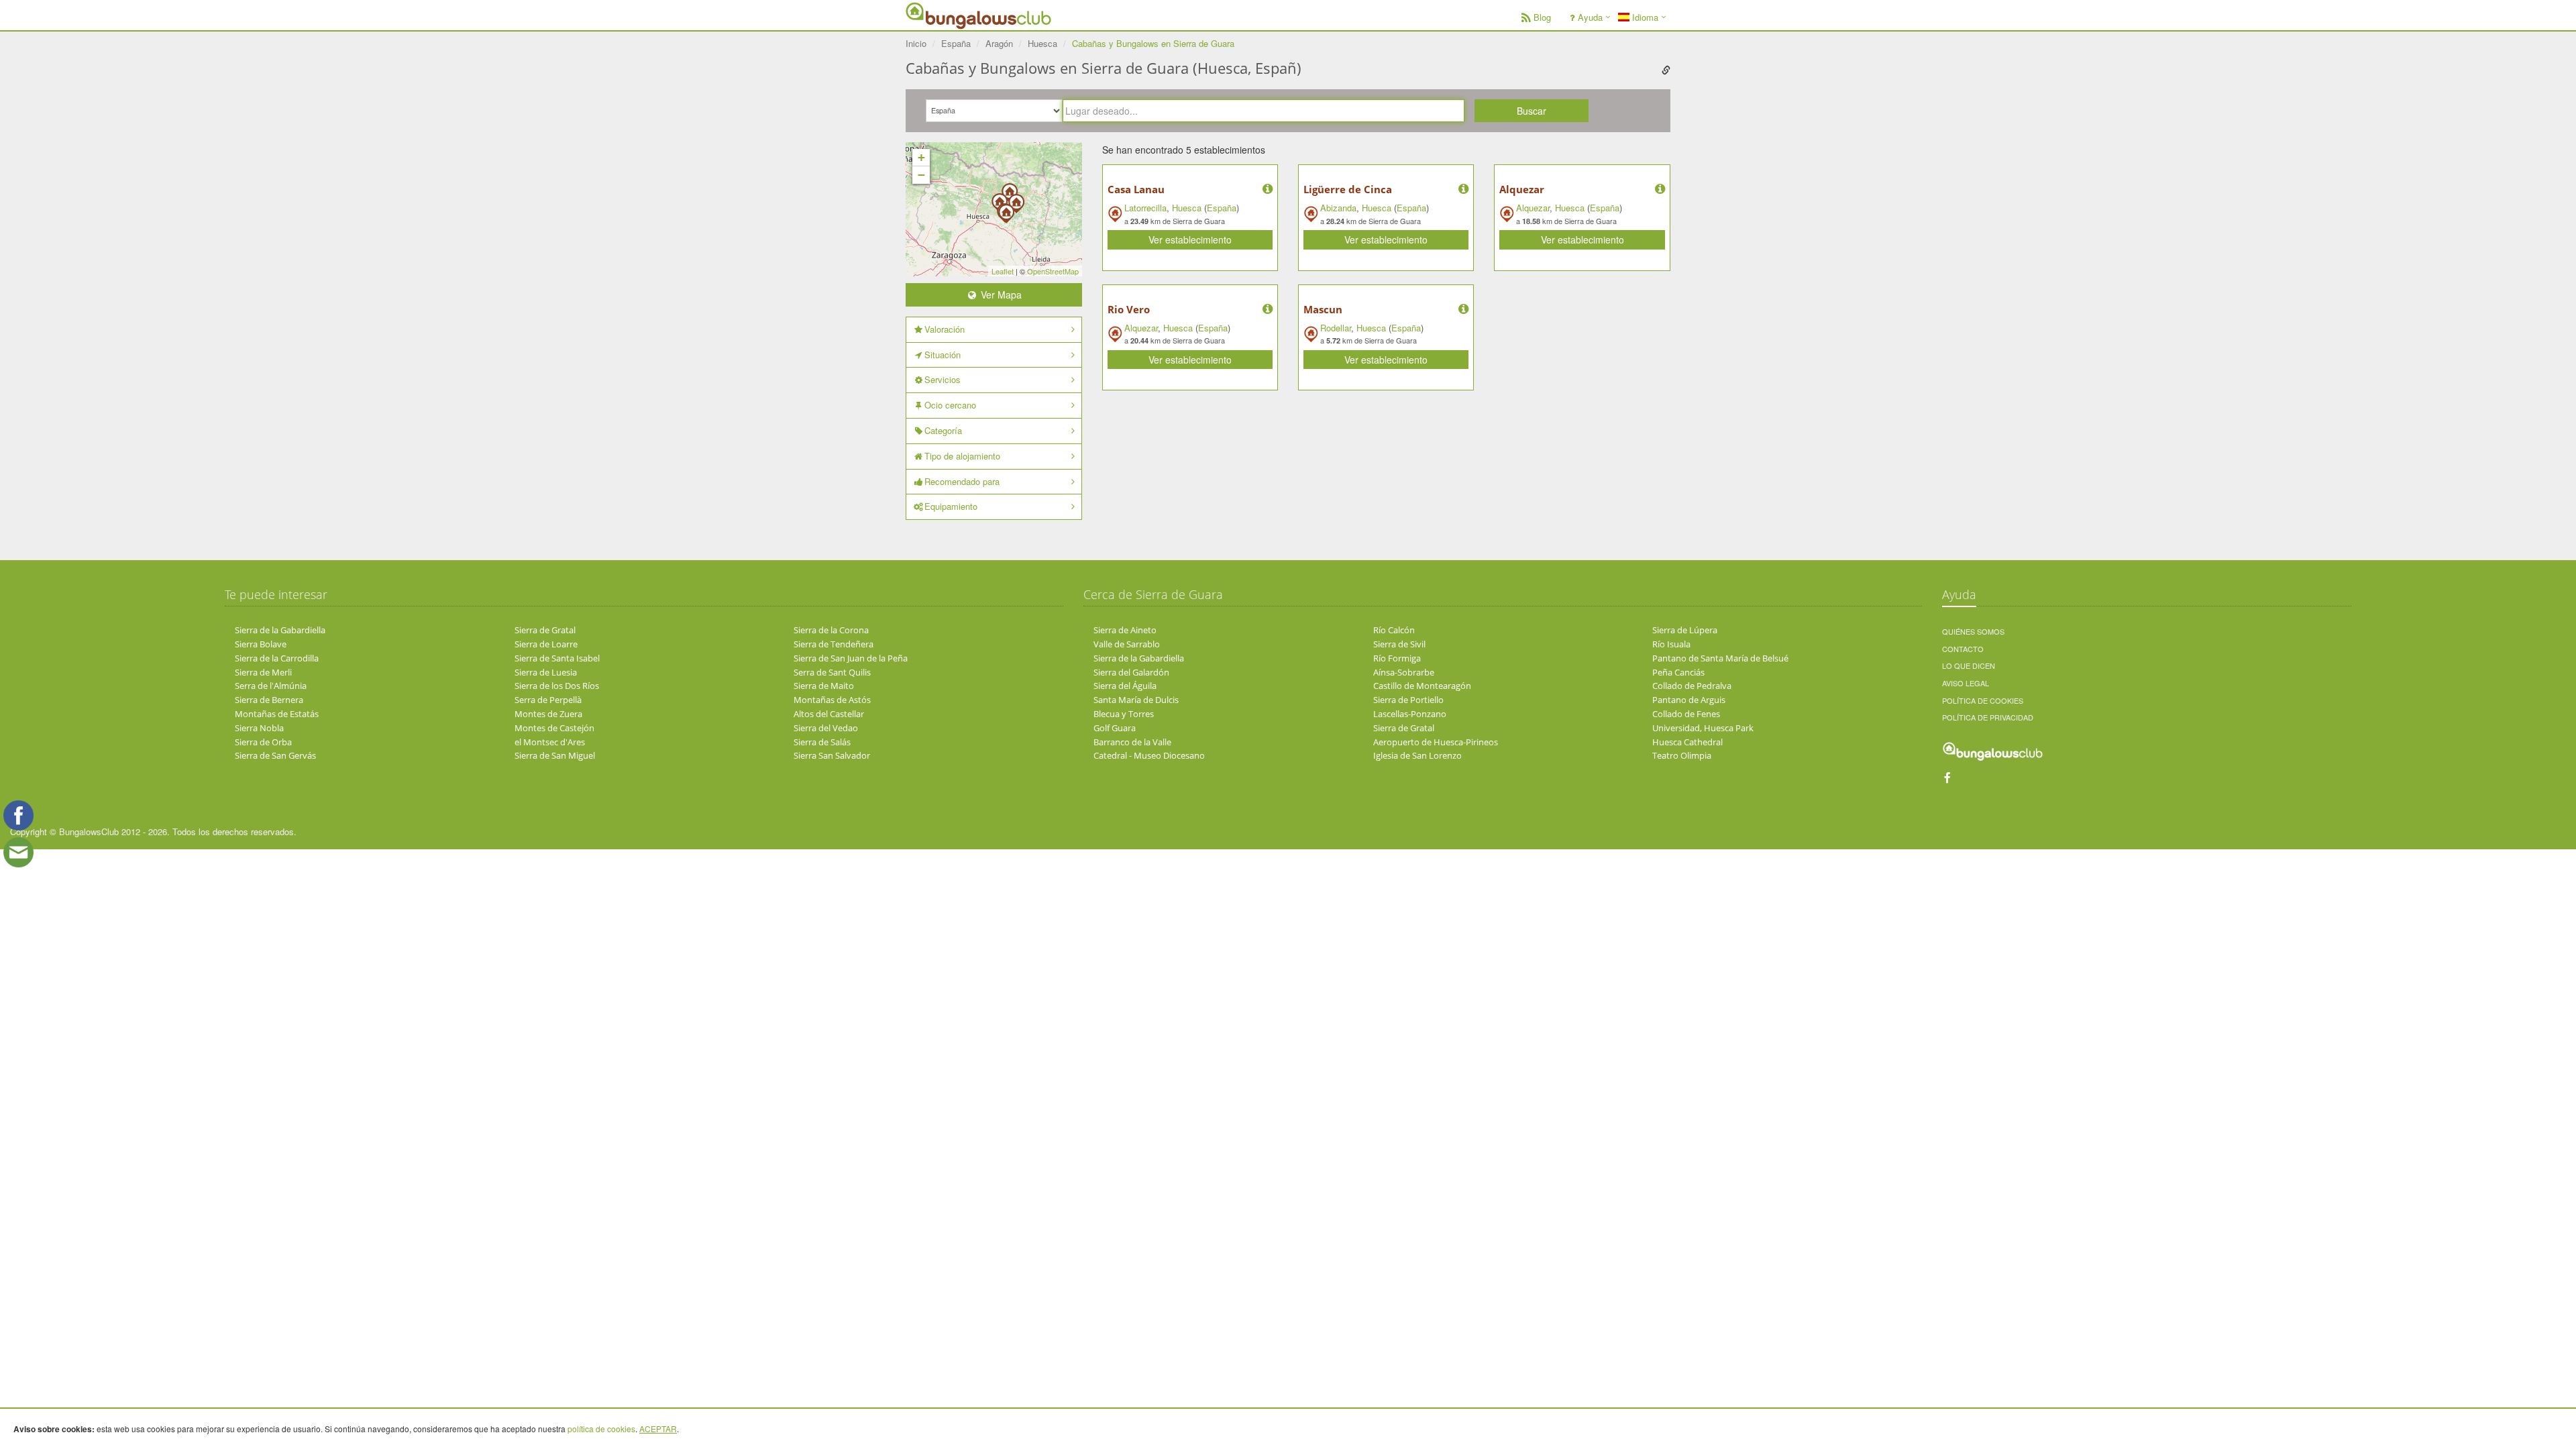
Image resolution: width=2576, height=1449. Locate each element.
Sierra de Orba (263, 742)
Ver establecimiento (1190, 239)
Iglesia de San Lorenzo (1417, 755)
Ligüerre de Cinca (1348, 189)
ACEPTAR (658, 1429)
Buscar (1532, 111)
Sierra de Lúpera (1685, 630)
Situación (943, 355)
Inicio (916, 43)
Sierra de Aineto (1125, 630)
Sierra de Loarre (546, 644)
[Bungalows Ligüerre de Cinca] (1016, 199)
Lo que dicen (1969, 665)
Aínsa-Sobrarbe (1404, 672)
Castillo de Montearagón (1422, 686)
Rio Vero (1129, 309)
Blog (1542, 17)
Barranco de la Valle (1132, 742)
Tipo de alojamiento (962, 456)
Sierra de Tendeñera (834, 644)
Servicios (943, 379)
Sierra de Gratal (545, 630)
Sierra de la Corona (831, 630)
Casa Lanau (1136, 189)
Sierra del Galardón (1131, 672)
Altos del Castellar (829, 714)
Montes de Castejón (554, 728)
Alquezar (1522, 189)
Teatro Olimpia (1682, 755)
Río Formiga (1397, 658)
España (1222, 208)
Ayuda (1590, 17)
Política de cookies (1983, 700)
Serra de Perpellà (548, 700)
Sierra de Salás (822, 742)
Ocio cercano (950, 405)
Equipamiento (951, 506)
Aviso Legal (1966, 683)
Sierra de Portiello (1408, 700)
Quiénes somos (1973, 631)
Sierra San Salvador (832, 755)
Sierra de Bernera (269, 700)
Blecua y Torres (1124, 714)
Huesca (1187, 208)
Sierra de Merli (263, 672)
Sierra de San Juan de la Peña (851, 658)
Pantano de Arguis (1689, 700)
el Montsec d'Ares (550, 742)
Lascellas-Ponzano (1410, 714)
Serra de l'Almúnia (271, 686)
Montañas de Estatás (277, 714)
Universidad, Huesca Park (1703, 728)
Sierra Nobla (259, 728)
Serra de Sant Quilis (832, 672)
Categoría (943, 430)
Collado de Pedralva (1692, 686)
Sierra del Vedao (826, 728)
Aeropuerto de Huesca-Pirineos (1436, 742)
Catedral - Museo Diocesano (1149, 755)
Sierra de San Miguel (555, 755)
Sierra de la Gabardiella (280, 630)
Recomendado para (962, 481)
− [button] (921, 175)
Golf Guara (1115, 728)
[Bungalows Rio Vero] (1006, 209)
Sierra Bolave (261, 644)
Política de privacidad (1988, 717)
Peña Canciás (1678, 672)
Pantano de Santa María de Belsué (1720, 658)
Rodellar (1336, 328)
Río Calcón (1394, 630)
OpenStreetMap (1053, 271)
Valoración (945, 329)
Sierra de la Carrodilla (277, 658)
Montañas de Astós (832, 700)
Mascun (1323, 309)
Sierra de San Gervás (275, 755)
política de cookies (601, 1429)
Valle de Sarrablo (1127, 644)
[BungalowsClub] (939, 15)
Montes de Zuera (548, 714)
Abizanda (1338, 208)
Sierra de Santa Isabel (557, 658)
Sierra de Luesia (546, 672)
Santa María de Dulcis (1136, 700)
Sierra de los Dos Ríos (557, 686)
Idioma (1644, 17)
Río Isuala (1671, 644)
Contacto (1963, 649)
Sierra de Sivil (1399, 644)
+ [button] (921, 157)
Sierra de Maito (824, 686)
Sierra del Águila (1125, 686)
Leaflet (1003, 271)
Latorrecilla (1145, 208)
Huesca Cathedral (1687, 742)
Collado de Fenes (1686, 714)
